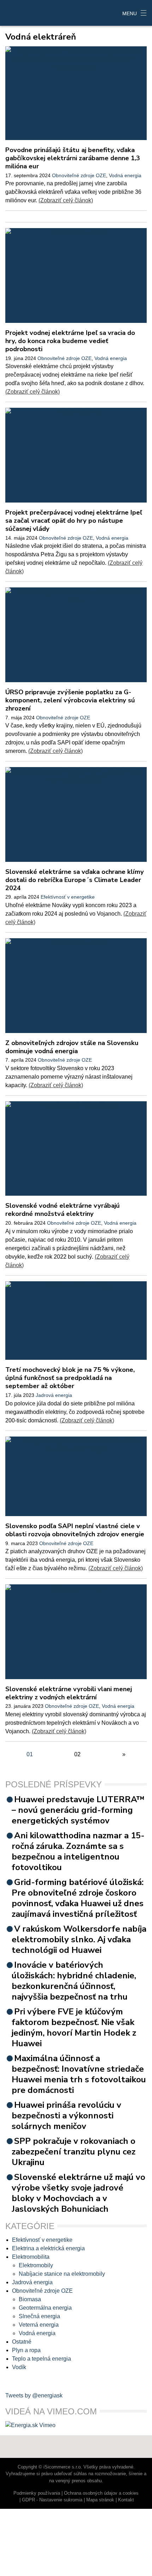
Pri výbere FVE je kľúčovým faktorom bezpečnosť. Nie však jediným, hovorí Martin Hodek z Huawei (74, 2027)
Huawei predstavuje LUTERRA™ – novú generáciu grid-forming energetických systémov (78, 1810)
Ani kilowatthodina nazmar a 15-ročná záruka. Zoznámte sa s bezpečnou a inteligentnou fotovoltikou (78, 1851)
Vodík (19, 2367)
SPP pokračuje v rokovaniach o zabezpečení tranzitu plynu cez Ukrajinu (74, 2152)
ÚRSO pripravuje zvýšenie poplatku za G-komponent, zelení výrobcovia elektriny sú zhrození (70, 700)
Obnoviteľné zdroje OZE (79, 175)
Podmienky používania (37, 2493)
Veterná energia (39, 2325)
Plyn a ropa (26, 2350)
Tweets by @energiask (34, 2395)
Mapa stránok (100, 2500)
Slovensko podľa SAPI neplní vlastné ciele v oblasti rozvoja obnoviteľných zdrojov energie (75, 1530)
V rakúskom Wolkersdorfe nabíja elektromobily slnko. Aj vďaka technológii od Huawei (79, 1939)
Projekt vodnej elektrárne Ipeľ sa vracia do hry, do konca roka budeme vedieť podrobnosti (70, 341)
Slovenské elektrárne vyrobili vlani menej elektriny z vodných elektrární (69, 1693)
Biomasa (30, 2299)
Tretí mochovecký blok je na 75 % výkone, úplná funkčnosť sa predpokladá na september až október (70, 1378)
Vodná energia (125, 175)
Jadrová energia (54, 1395)
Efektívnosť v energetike (68, 897)
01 (30, 1754)
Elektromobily (36, 2265)
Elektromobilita (31, 2257)
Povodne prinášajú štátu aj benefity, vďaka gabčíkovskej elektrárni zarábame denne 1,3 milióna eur (73, 158)
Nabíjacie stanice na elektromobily (62, 2274)
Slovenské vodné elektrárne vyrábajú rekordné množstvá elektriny (63, 1209)
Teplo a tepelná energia (42, 2359)
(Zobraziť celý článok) (66, 200)
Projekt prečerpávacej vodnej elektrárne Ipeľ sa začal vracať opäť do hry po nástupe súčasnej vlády (74, 520)
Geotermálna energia (45, 2308)
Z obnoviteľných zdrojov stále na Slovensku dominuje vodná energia (72, 1047)
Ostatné (22, 2342)
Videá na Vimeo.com (51, 2411)
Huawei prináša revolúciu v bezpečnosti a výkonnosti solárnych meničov (66, 2116)
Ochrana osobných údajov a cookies (101, 2493)
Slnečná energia (39, 2316)
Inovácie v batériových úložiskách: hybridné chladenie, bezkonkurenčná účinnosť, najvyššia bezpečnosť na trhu (74, 1981)
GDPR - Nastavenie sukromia (52, 2500)
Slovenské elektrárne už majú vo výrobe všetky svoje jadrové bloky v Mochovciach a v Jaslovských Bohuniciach (78, 2193)
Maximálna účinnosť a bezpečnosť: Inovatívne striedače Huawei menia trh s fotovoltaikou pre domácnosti (79, 2074)
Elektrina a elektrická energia (48, 2248)
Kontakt (126, 2500)
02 (77, 1754)
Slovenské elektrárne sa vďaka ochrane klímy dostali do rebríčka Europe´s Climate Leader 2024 (75, 880)
